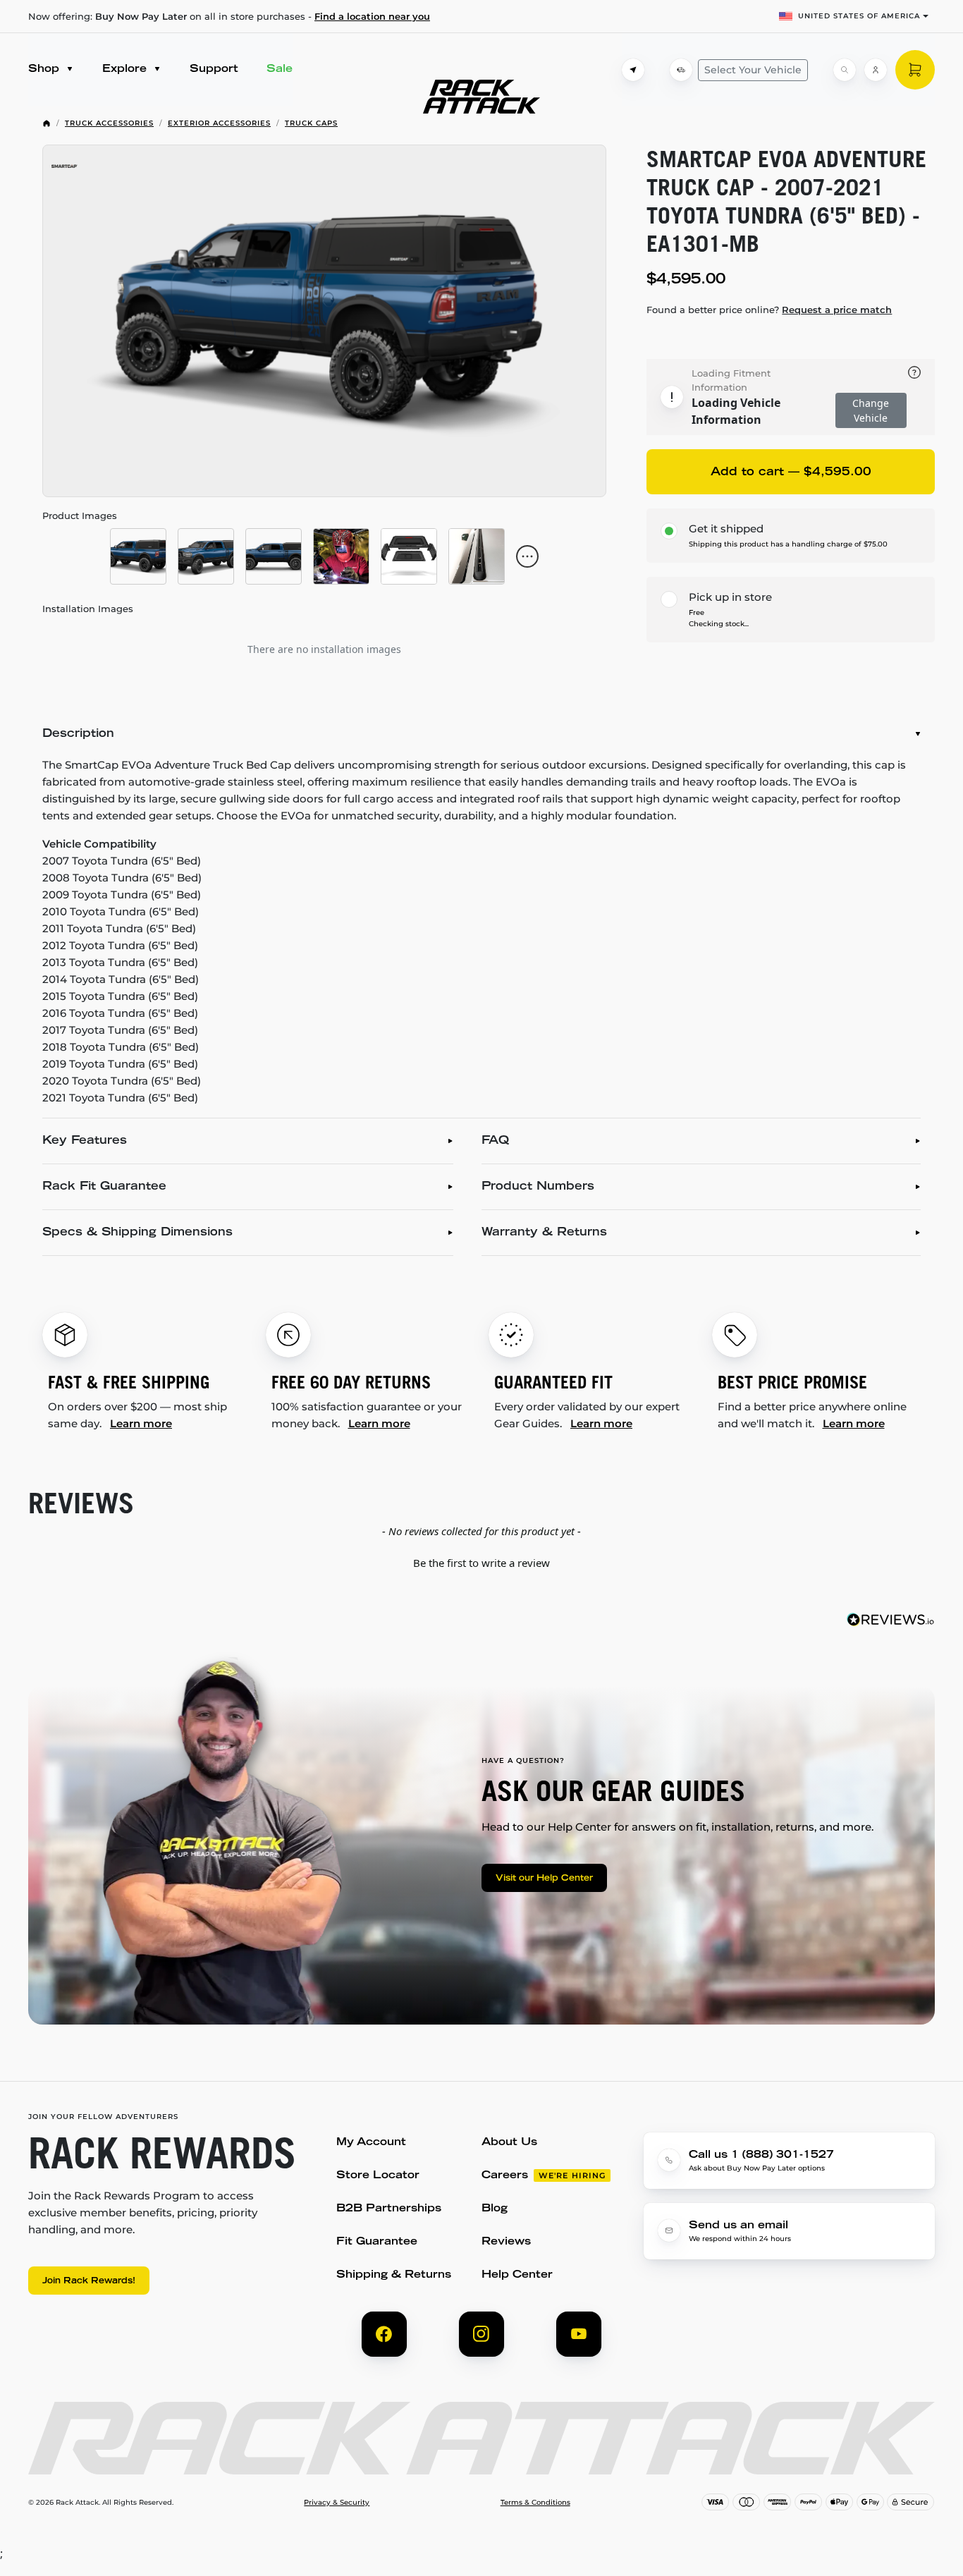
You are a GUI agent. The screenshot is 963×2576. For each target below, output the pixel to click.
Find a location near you (372, 16)
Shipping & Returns (394, 2275)
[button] (481, 1561)
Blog (495, 2209)
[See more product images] (527, 556)
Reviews (506, 2242)
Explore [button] (126, 69)
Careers (505, 2176)
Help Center (517, 2275)
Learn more (141, 1423)
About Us (509, 2143)
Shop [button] (45, 69)
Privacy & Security (337, 2503)
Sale (280, 69)
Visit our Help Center (544, 1879)
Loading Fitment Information (731, 380)
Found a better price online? (769, 310)
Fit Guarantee (377, 2242)
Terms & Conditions (535, 2503)
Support (214, 69)
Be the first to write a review (481, 1563)
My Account (371, 2143)
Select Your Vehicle (753, 70)
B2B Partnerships (389, 2209)
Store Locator (378, 2176)
